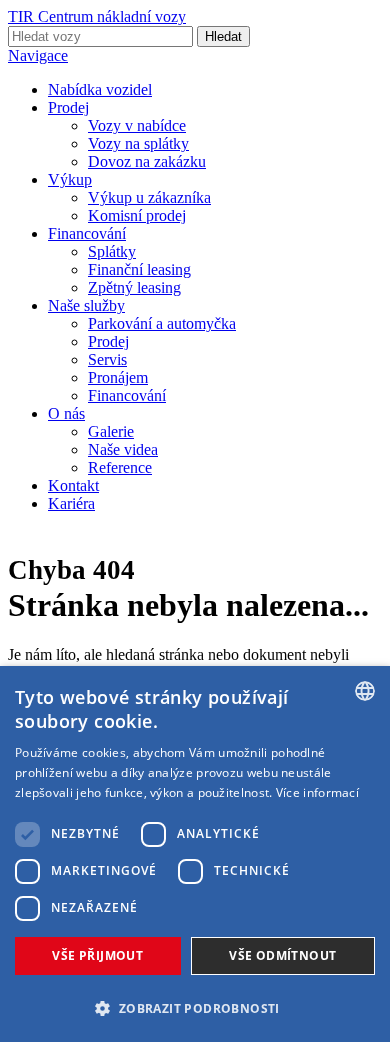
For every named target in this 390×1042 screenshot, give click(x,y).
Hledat (223, 36)
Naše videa (123, 449)
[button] (195, 1007)
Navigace (38, 55)
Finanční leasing (139, 269)
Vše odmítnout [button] (282, 955)
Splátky (112, 251)
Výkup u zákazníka (149, 197)
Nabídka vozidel (100, 89)
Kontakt (73, 485)
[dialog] (195, 854)
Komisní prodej (137, 215)
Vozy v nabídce (137, 125)
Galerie (111, 431)
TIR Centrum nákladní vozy (97, 16)
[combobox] (365, 691)
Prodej (68, 107)
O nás (66, 413)
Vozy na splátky (138, 143)
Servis (107, 359)
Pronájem (118, 377)
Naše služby (86, 305)
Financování (87, 233)
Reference (120, 467)
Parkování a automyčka (162, 323)
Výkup (70, 179)
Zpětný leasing (134, 287)
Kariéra (71, 503)
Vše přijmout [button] (97, 955)
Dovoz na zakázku (147, 161)
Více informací (317, 792)
